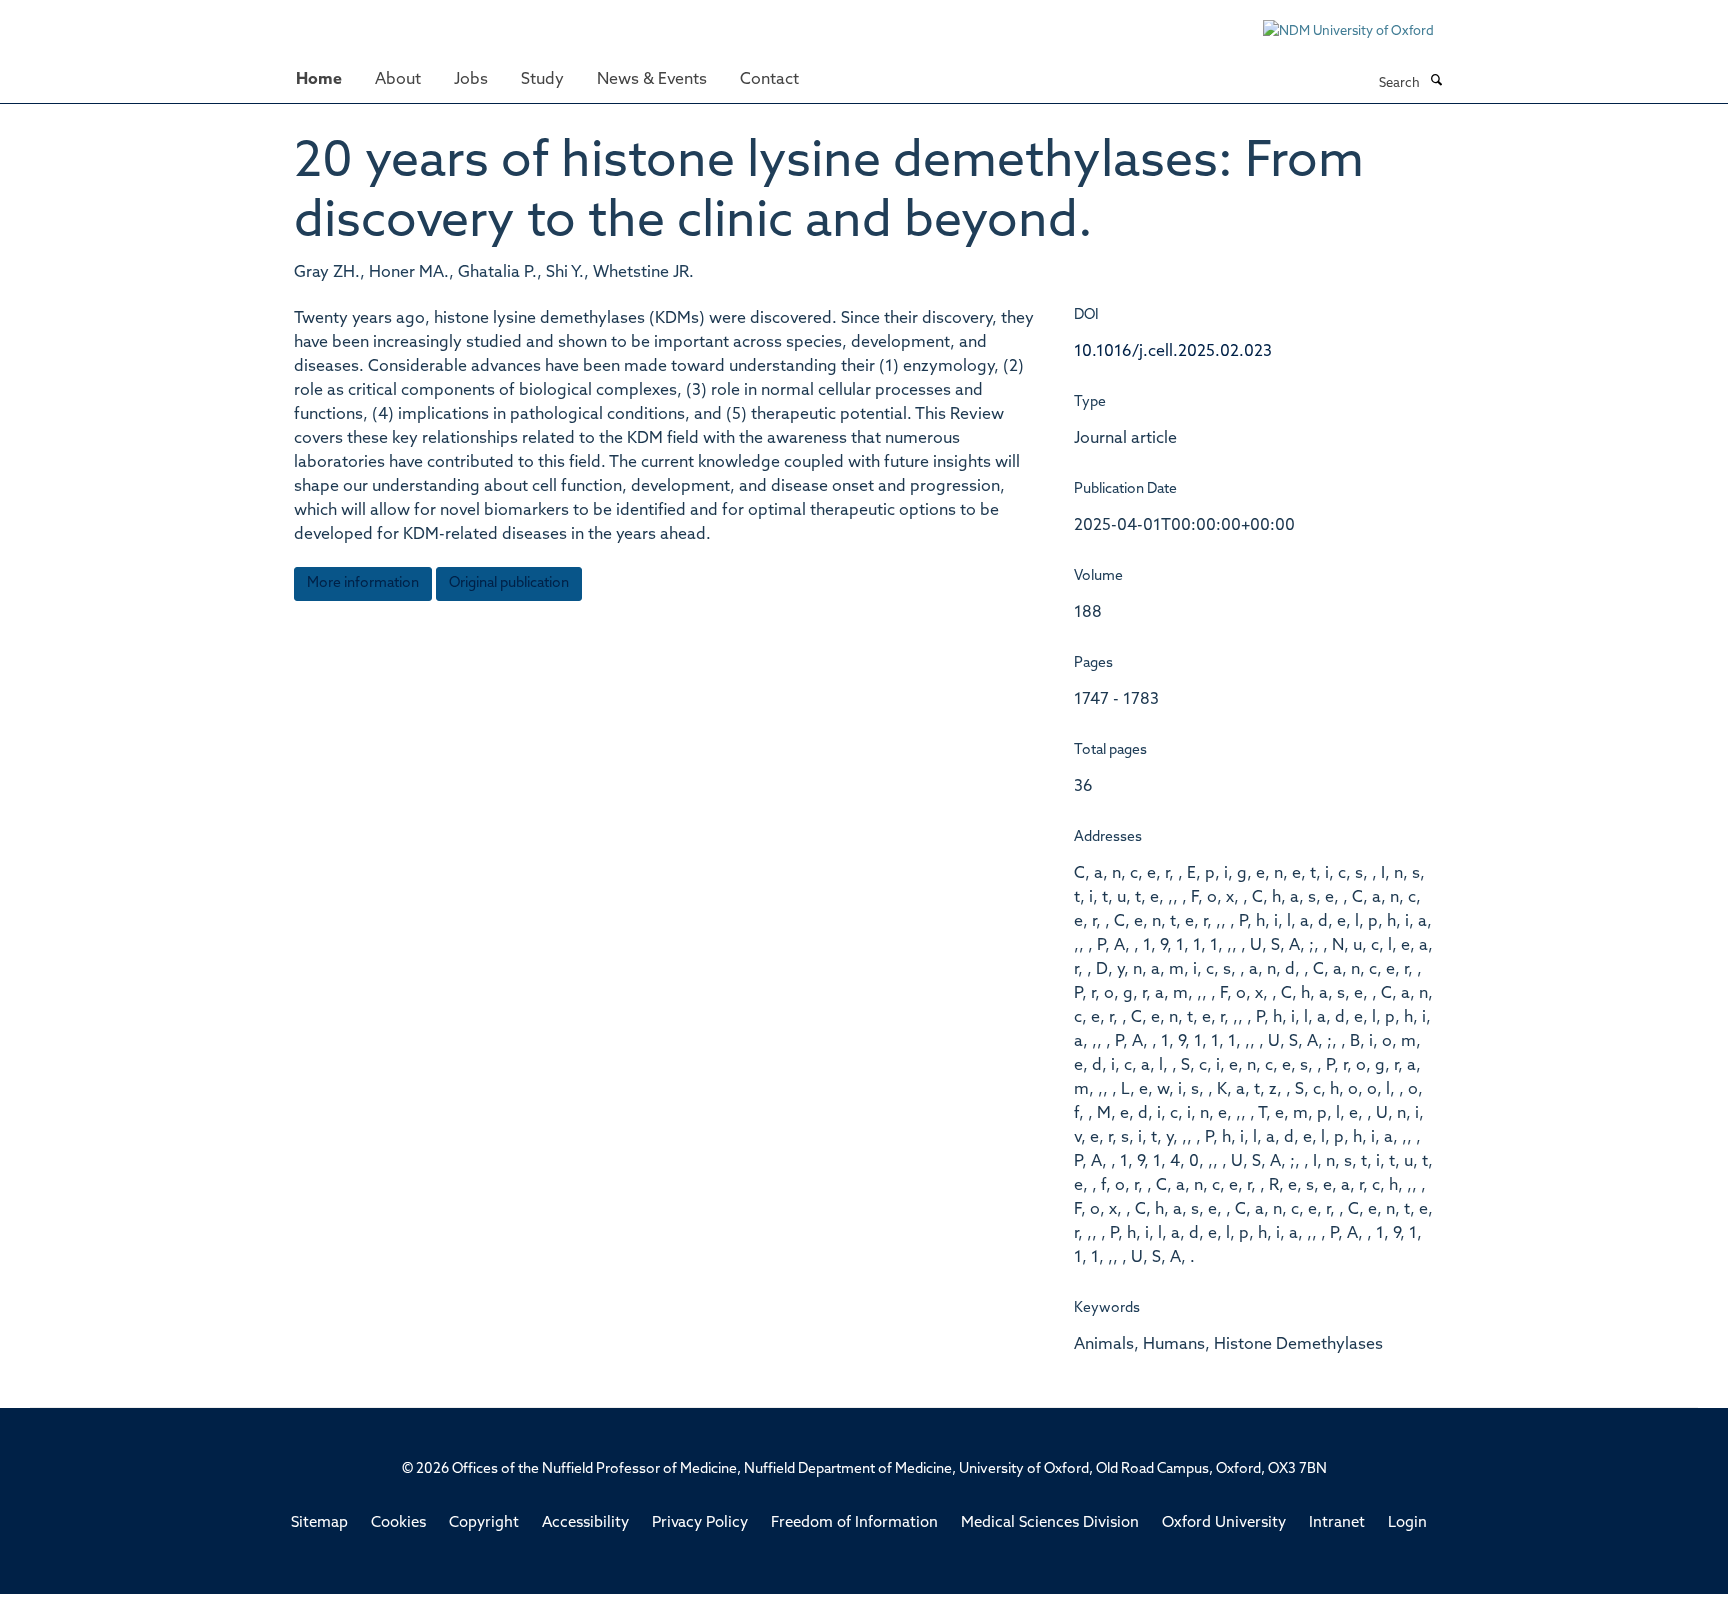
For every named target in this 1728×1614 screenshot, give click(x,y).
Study (542, 80)
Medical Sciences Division (1050, 1523)
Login (1407, 1523)
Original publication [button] (509, 583)
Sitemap (319, 1523)
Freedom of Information (854, 1523)
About (398, 80)
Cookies (398, 1523)
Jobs (471, 80)
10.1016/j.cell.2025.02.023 (1173, 352)
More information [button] (363, 583)
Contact (769, 80)
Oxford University (1224, 1523)
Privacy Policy (700, 1523)
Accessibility (585, 1523)
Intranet (1337, 1523)
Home (319, 80)
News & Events (652, 80)
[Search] (1436, 82)
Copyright (484, 1523)
